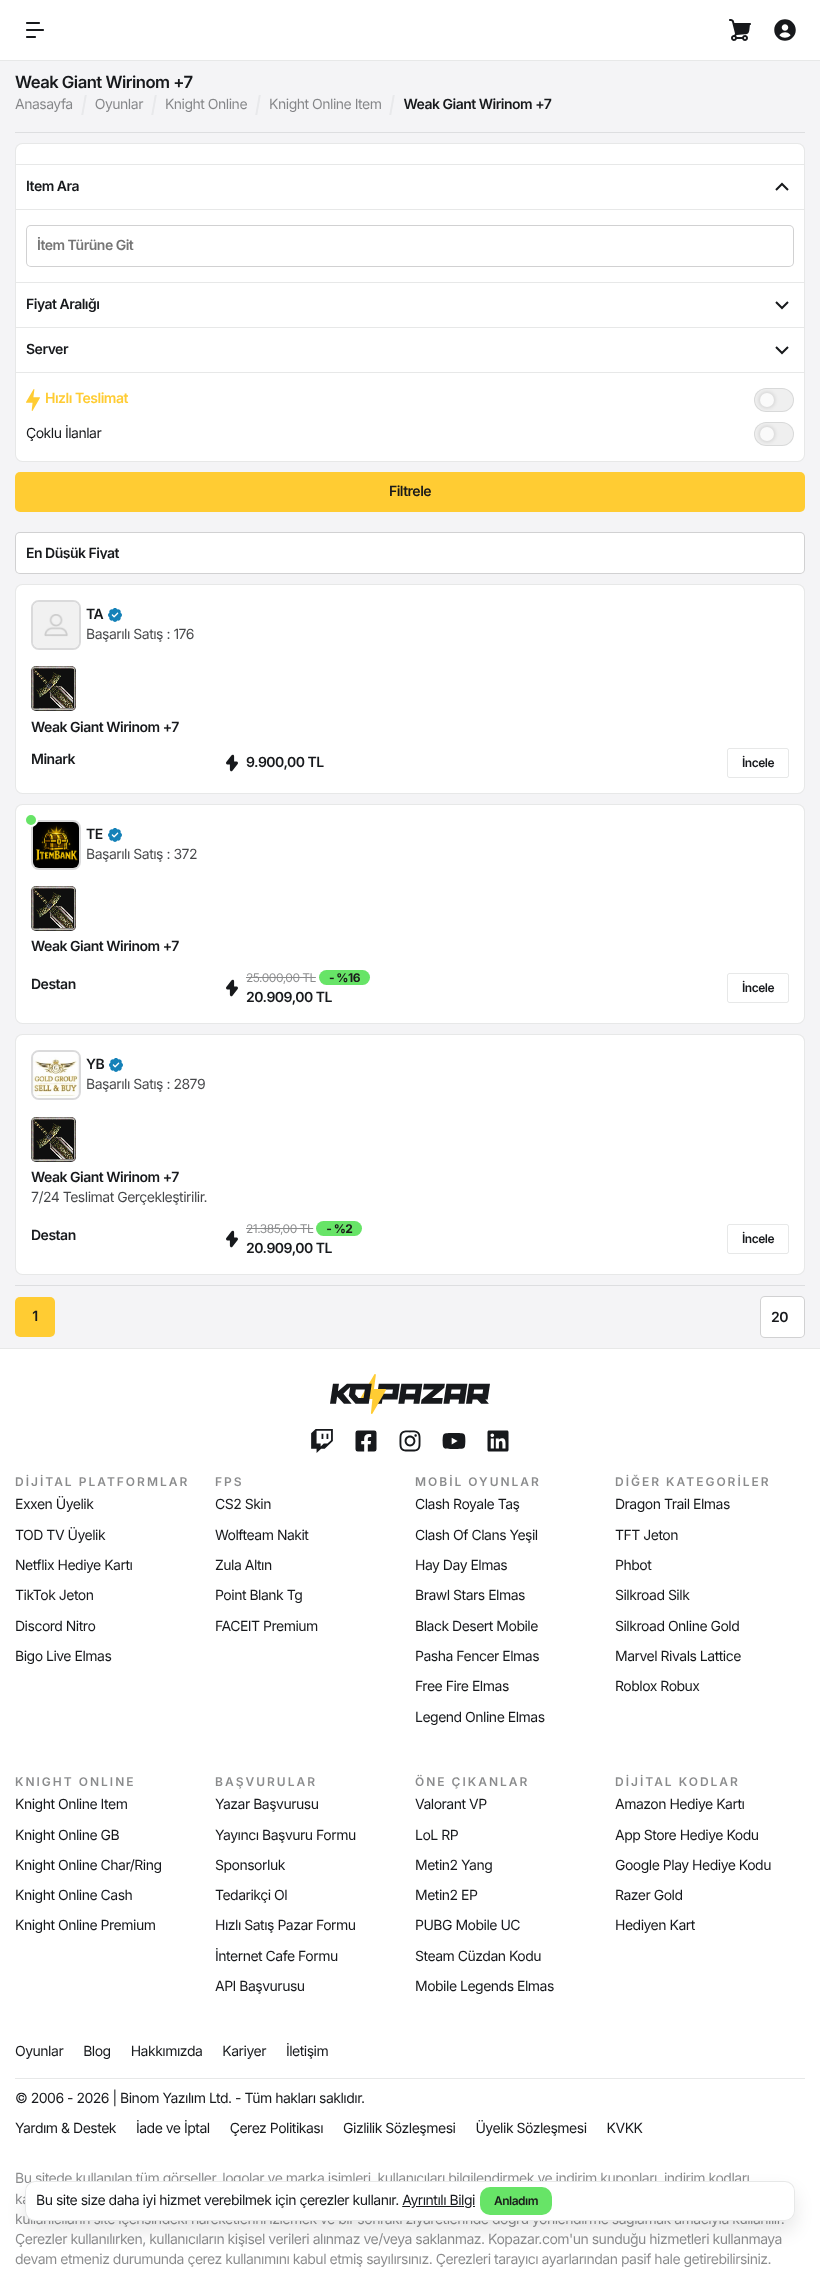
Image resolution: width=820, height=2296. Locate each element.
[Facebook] (366, 1441)
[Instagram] (410, 1441)
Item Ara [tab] (52, 186)
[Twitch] (322, 1441)
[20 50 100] (782, 1317)
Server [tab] (47, 349)
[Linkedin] (498, 1441)
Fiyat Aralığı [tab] (62, 304)
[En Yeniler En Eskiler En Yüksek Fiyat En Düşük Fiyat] (410, 553)
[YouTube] (454, 1441)
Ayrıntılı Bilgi (438, 2200)
